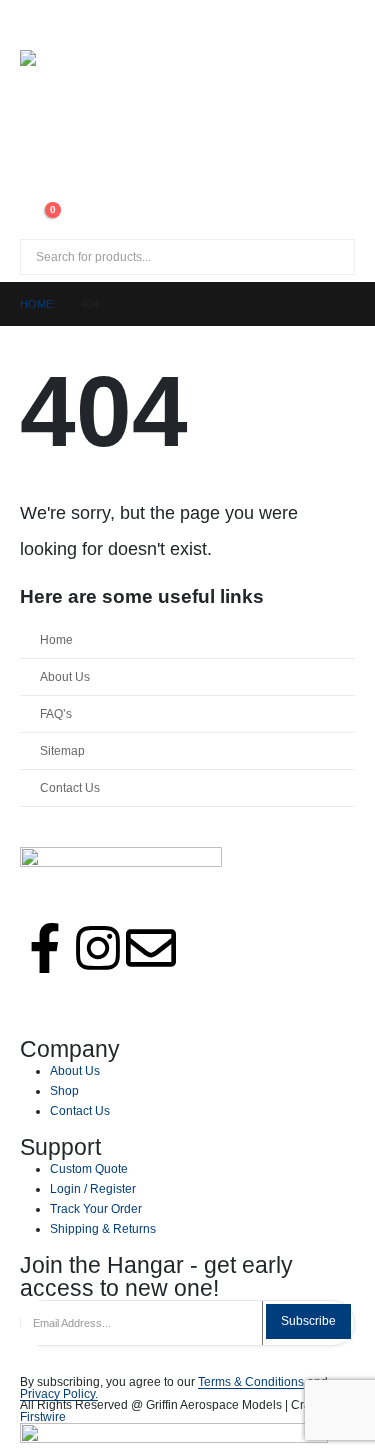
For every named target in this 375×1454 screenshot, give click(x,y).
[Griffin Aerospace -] (187, 112)
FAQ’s (56, 713)
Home (56, 639)
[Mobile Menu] (38, 25)
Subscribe (308, 1321)
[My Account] (35, 188)
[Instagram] (98, 948)
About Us (65, 676)
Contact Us (70, 787)
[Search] (248, 257)
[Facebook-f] (45, 948)
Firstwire (43, 1416)
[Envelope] (151, 948)
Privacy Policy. (59, 1393)
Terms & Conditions (251, 1381)
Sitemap (62, 750)
